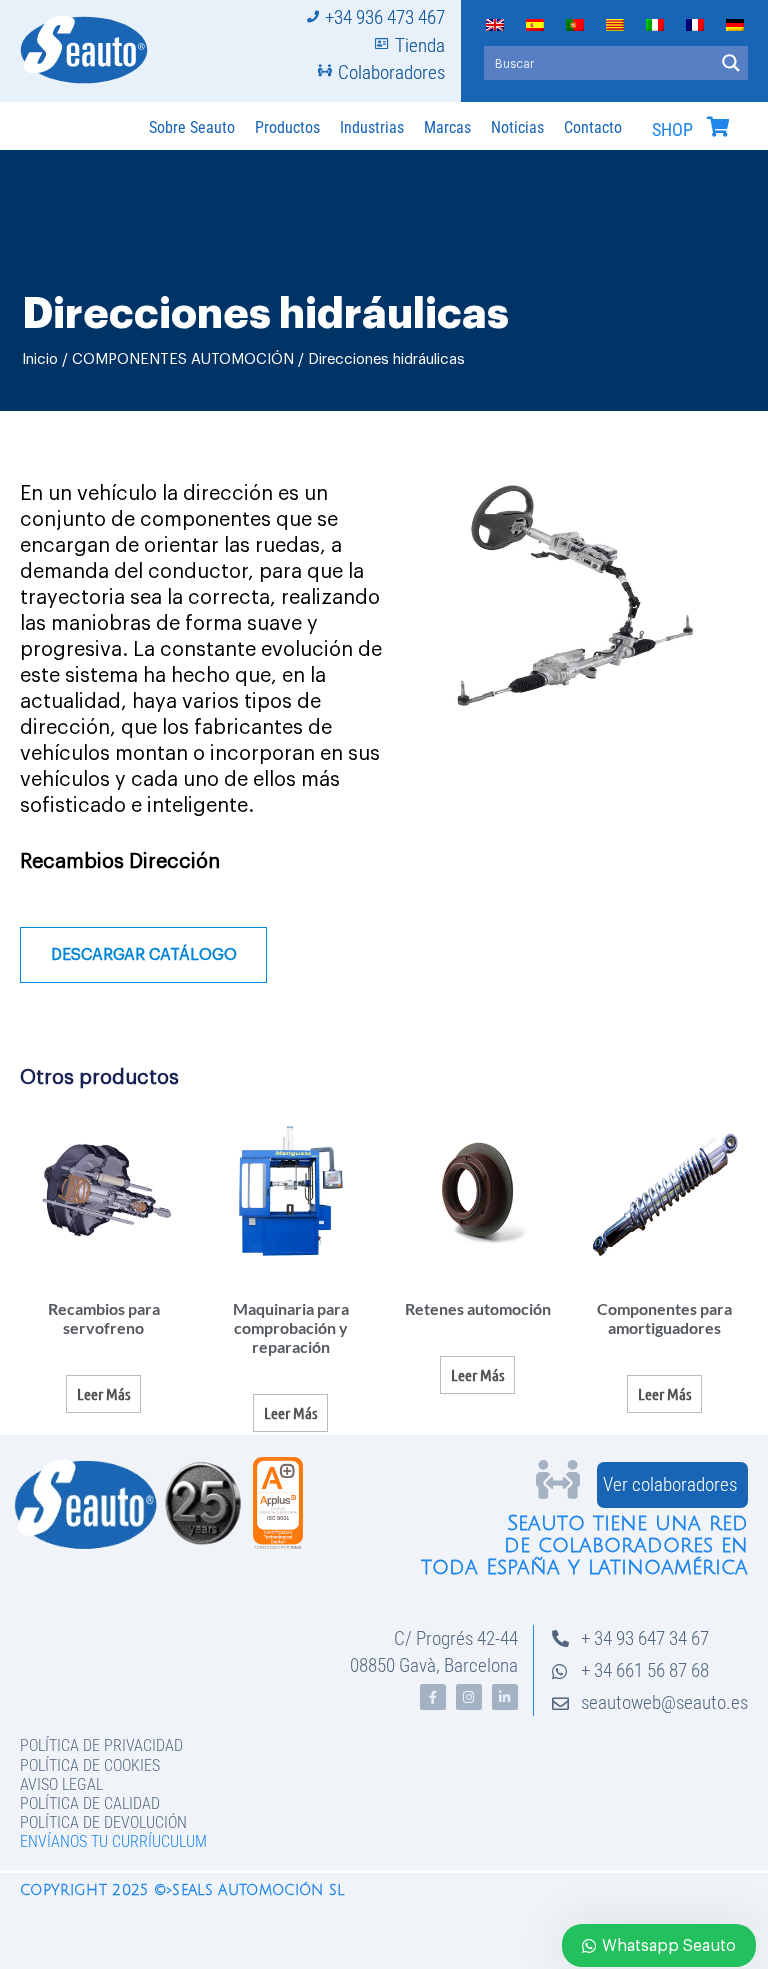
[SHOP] (718, 127)
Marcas (447, 127)
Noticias (517, 127)
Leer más (103, 1393)
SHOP (672, 130)
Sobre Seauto (192, 127)
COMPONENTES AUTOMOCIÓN (183, 359)
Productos (287, 127)
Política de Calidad (90, 1803)
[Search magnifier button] (731, 63)
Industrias (372, 127)
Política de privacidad (101, 1745)
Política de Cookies (90, 1765)
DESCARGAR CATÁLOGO (144, 955)
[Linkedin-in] (505, 1697)
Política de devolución (103, 1822)
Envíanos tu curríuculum (113, 1841)
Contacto (593, 127)
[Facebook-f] (433, 1697)
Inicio (40, 359)
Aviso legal (61, 1784)
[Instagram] (469, 1697)
